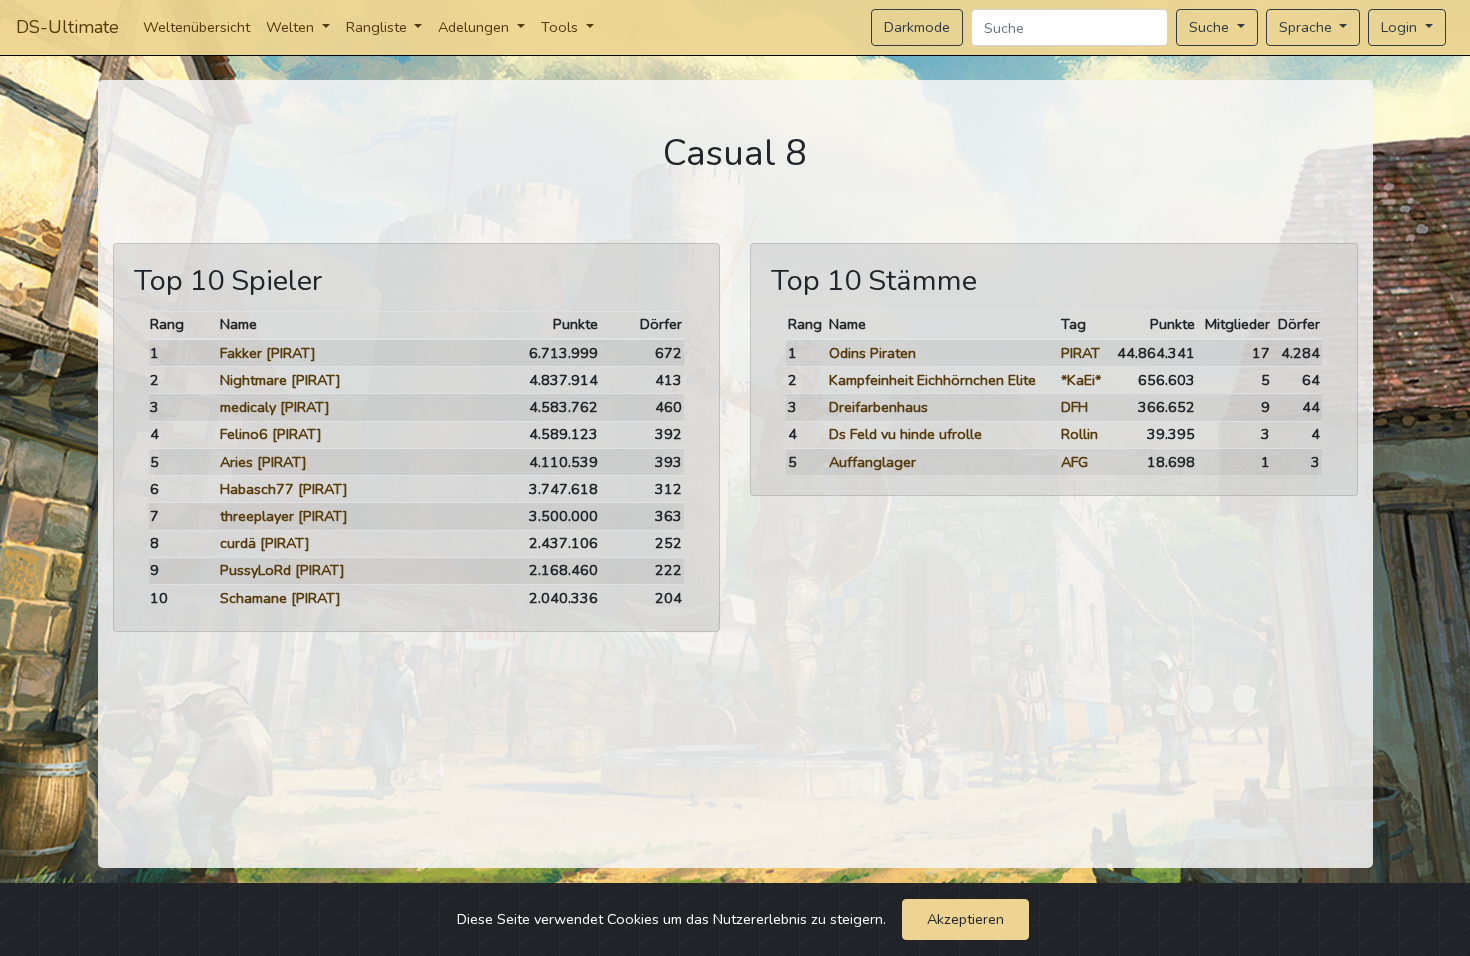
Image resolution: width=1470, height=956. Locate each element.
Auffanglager (872, 462)
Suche (1211, 27)
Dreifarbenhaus (878, 407)
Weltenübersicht (196, 27)
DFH (1074, 407)
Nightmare (253, 380)
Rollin (1079, 434)
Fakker (241, 353)
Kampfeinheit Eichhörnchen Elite (932, 380)
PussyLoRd (255, 570)
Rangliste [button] (378, 27)
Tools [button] (561, 27)
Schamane (253, 598)
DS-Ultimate (67, 27)
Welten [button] (292, 27)
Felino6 (244, 434)
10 (159, 598)
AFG (1074, 462)
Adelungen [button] (475, 27)
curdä (238, 543)
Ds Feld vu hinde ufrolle (905, 434)
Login (1401, 27)
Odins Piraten (872, 353)
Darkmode (917, 27)
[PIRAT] (291, 353)
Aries (236, 462)
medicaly (248, 407)
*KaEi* (1081, 380)
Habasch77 (257, 489)
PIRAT (1080, 353)
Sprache (1307, 27)
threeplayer (257, 516)
